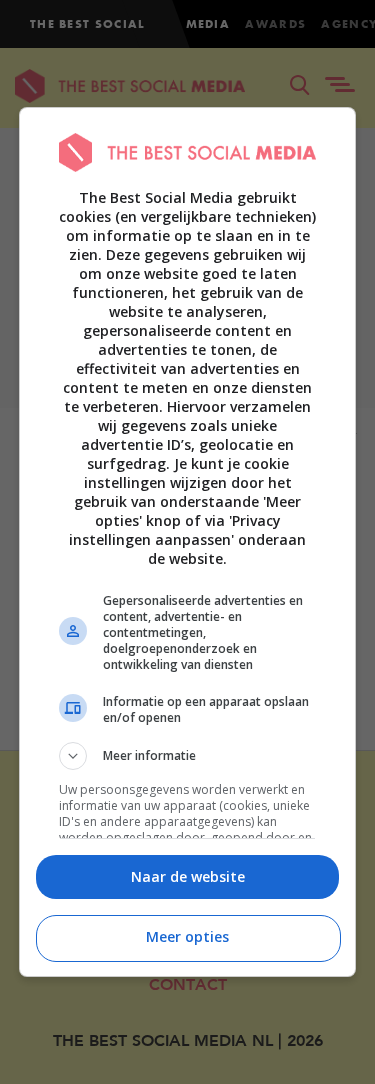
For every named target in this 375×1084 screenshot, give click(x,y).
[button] (188, 756)
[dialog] (188, 541)
